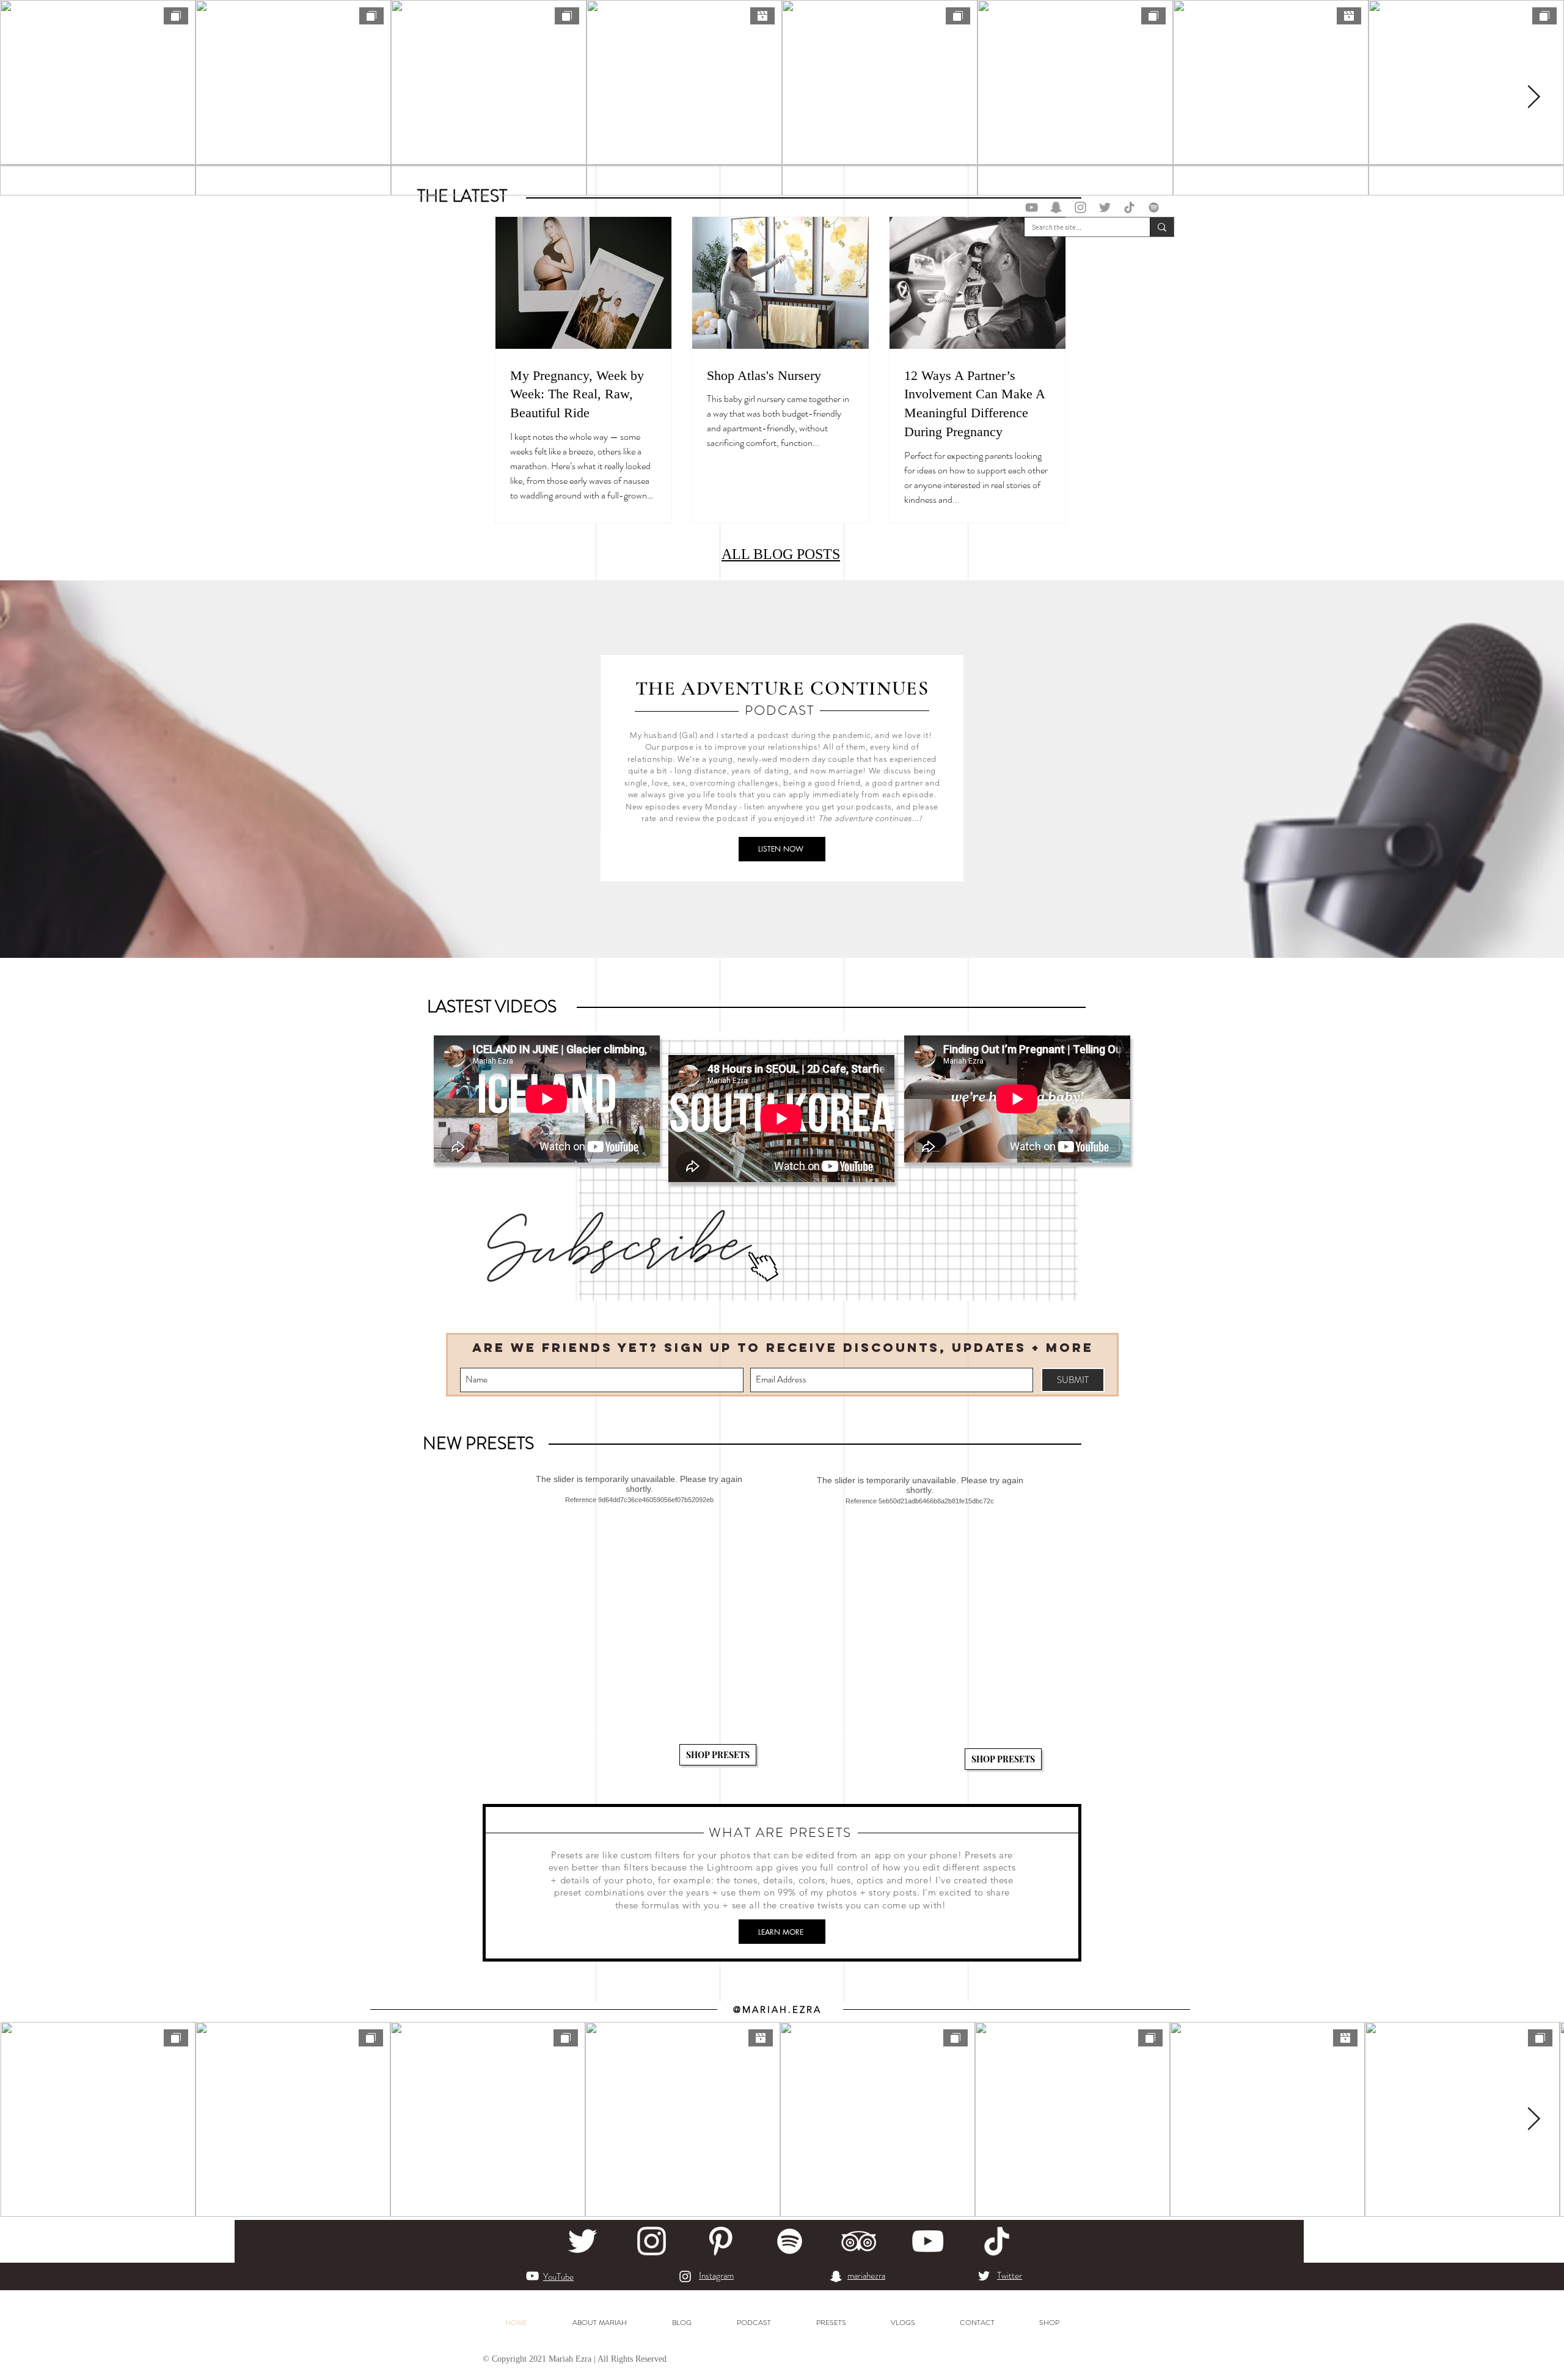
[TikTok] (1129, 207)
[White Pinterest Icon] (721, 2241)
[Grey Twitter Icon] (1105, 207)
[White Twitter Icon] (583, 2241)
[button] (1056, 207)
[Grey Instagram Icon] (1080, 207)
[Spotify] (1154, 207)
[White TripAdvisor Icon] (859, 2241)
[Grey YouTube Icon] (1032, 207)
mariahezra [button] (866, 2276)
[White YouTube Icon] (928, 2241)
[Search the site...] (1162, 227)
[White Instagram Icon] (652, 2241)
